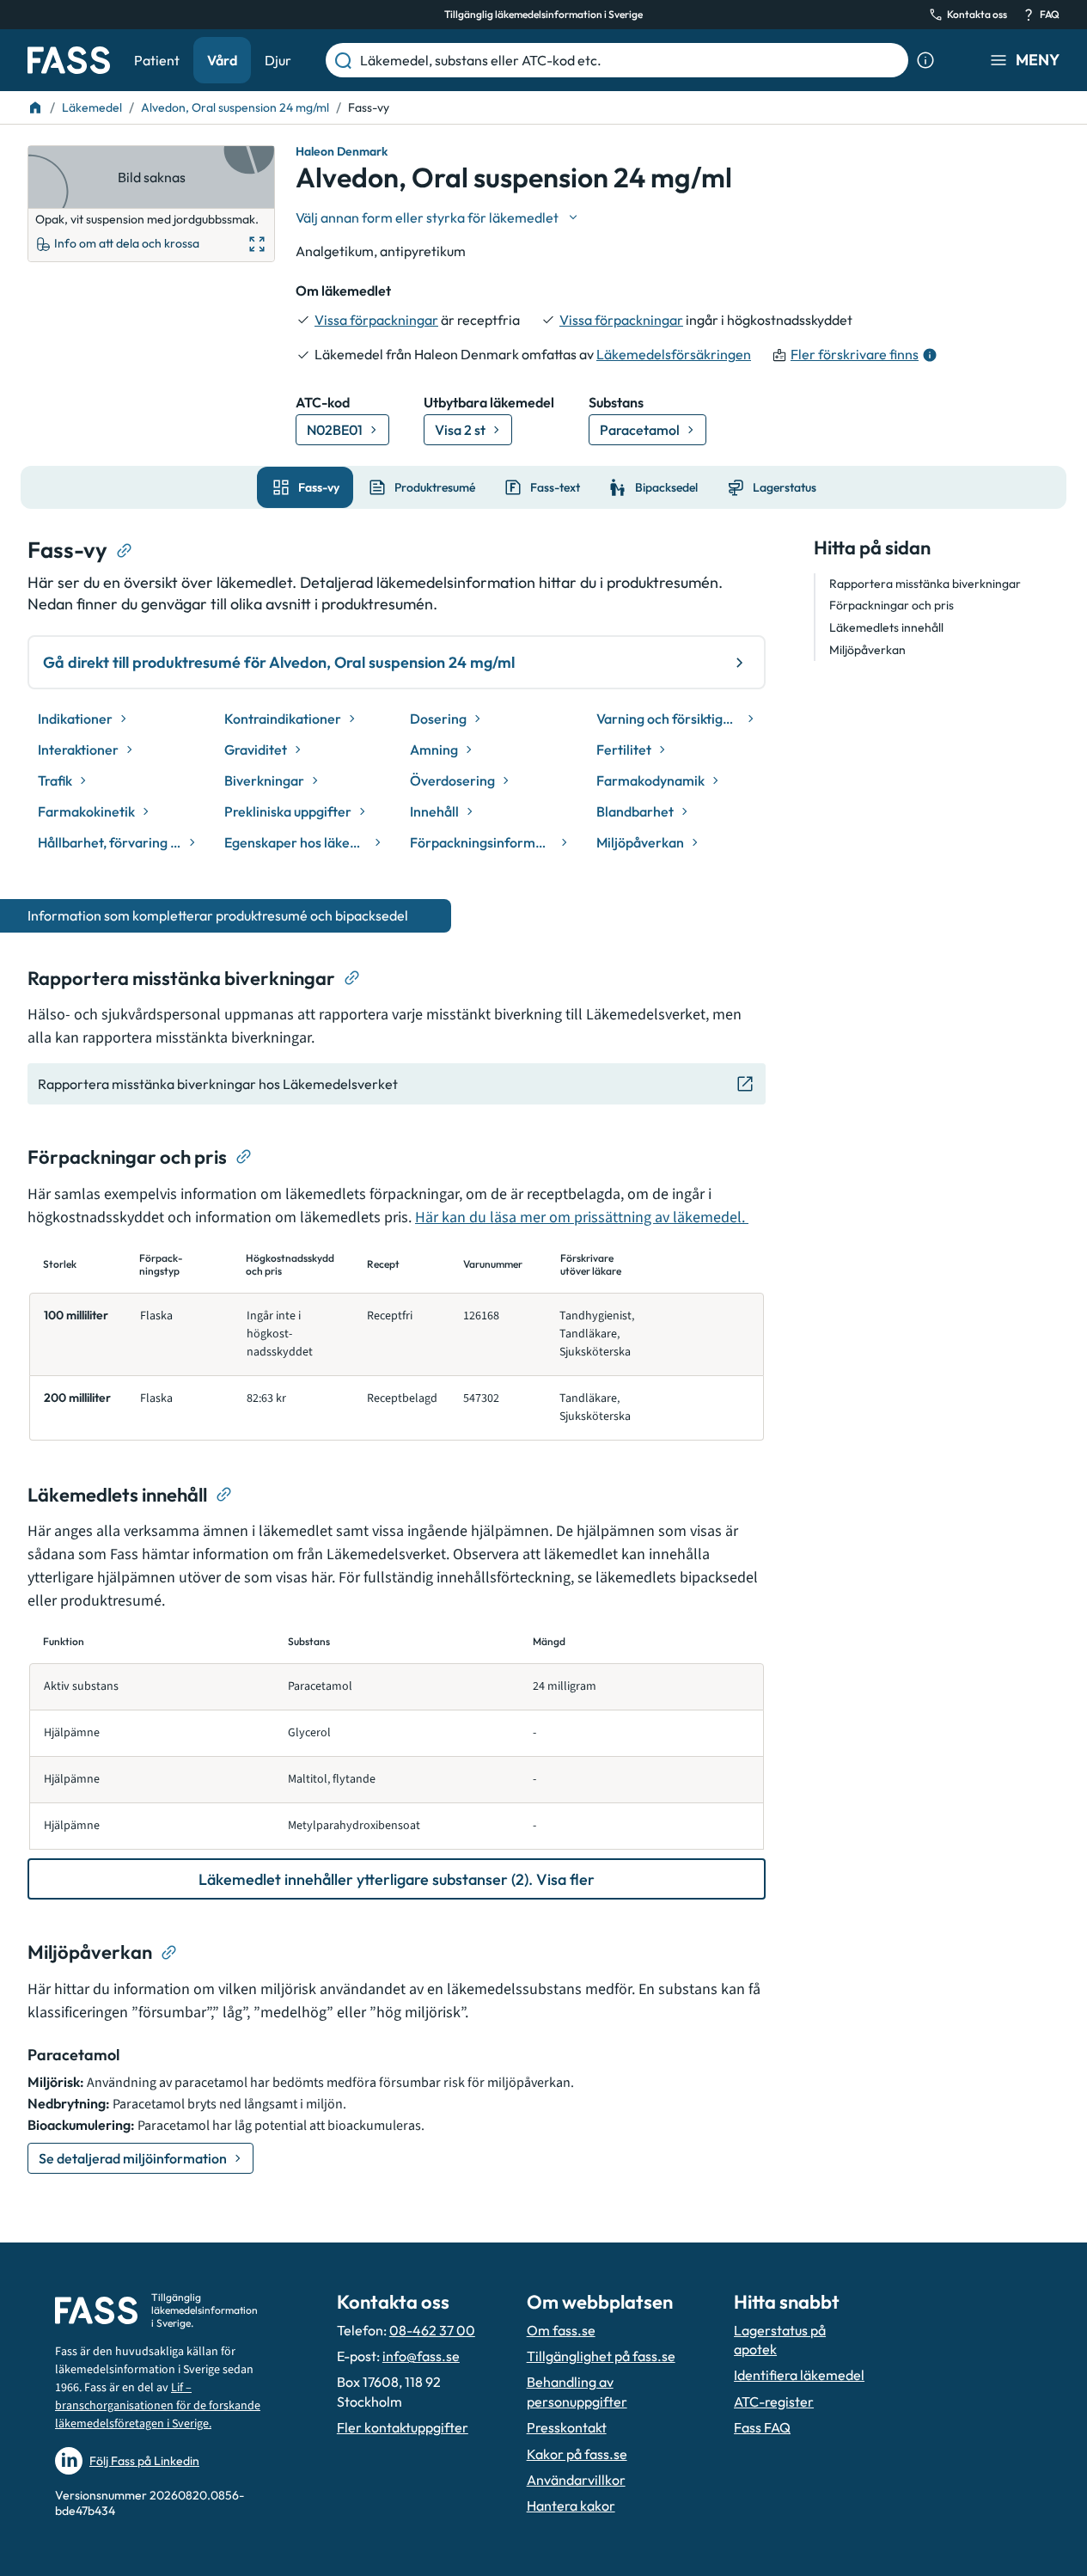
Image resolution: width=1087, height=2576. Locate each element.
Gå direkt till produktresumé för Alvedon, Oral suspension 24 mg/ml (279, 662)
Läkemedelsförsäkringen (674, 354)
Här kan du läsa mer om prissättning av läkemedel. (582, 1218)
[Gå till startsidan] (69, 60)
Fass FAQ (762, 2427)
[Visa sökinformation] (925, 60)
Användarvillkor (576, 2480)
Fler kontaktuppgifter (403, 2427)
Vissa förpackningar (376, 320)
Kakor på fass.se (577, 2454)
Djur (278, 60)
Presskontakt (567, 2427)
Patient (157, 60)
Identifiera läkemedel (799, 2375)
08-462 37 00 (432, 2330)
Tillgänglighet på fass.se (601, 2356)
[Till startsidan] (35, 107)
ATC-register (774, 2402)
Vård (222, 60)
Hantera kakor (571, 2506)
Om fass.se (561, 2330)
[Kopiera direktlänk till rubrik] (125, 551)
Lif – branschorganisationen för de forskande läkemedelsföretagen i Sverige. (158, 2406)
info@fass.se (421, 2356)
